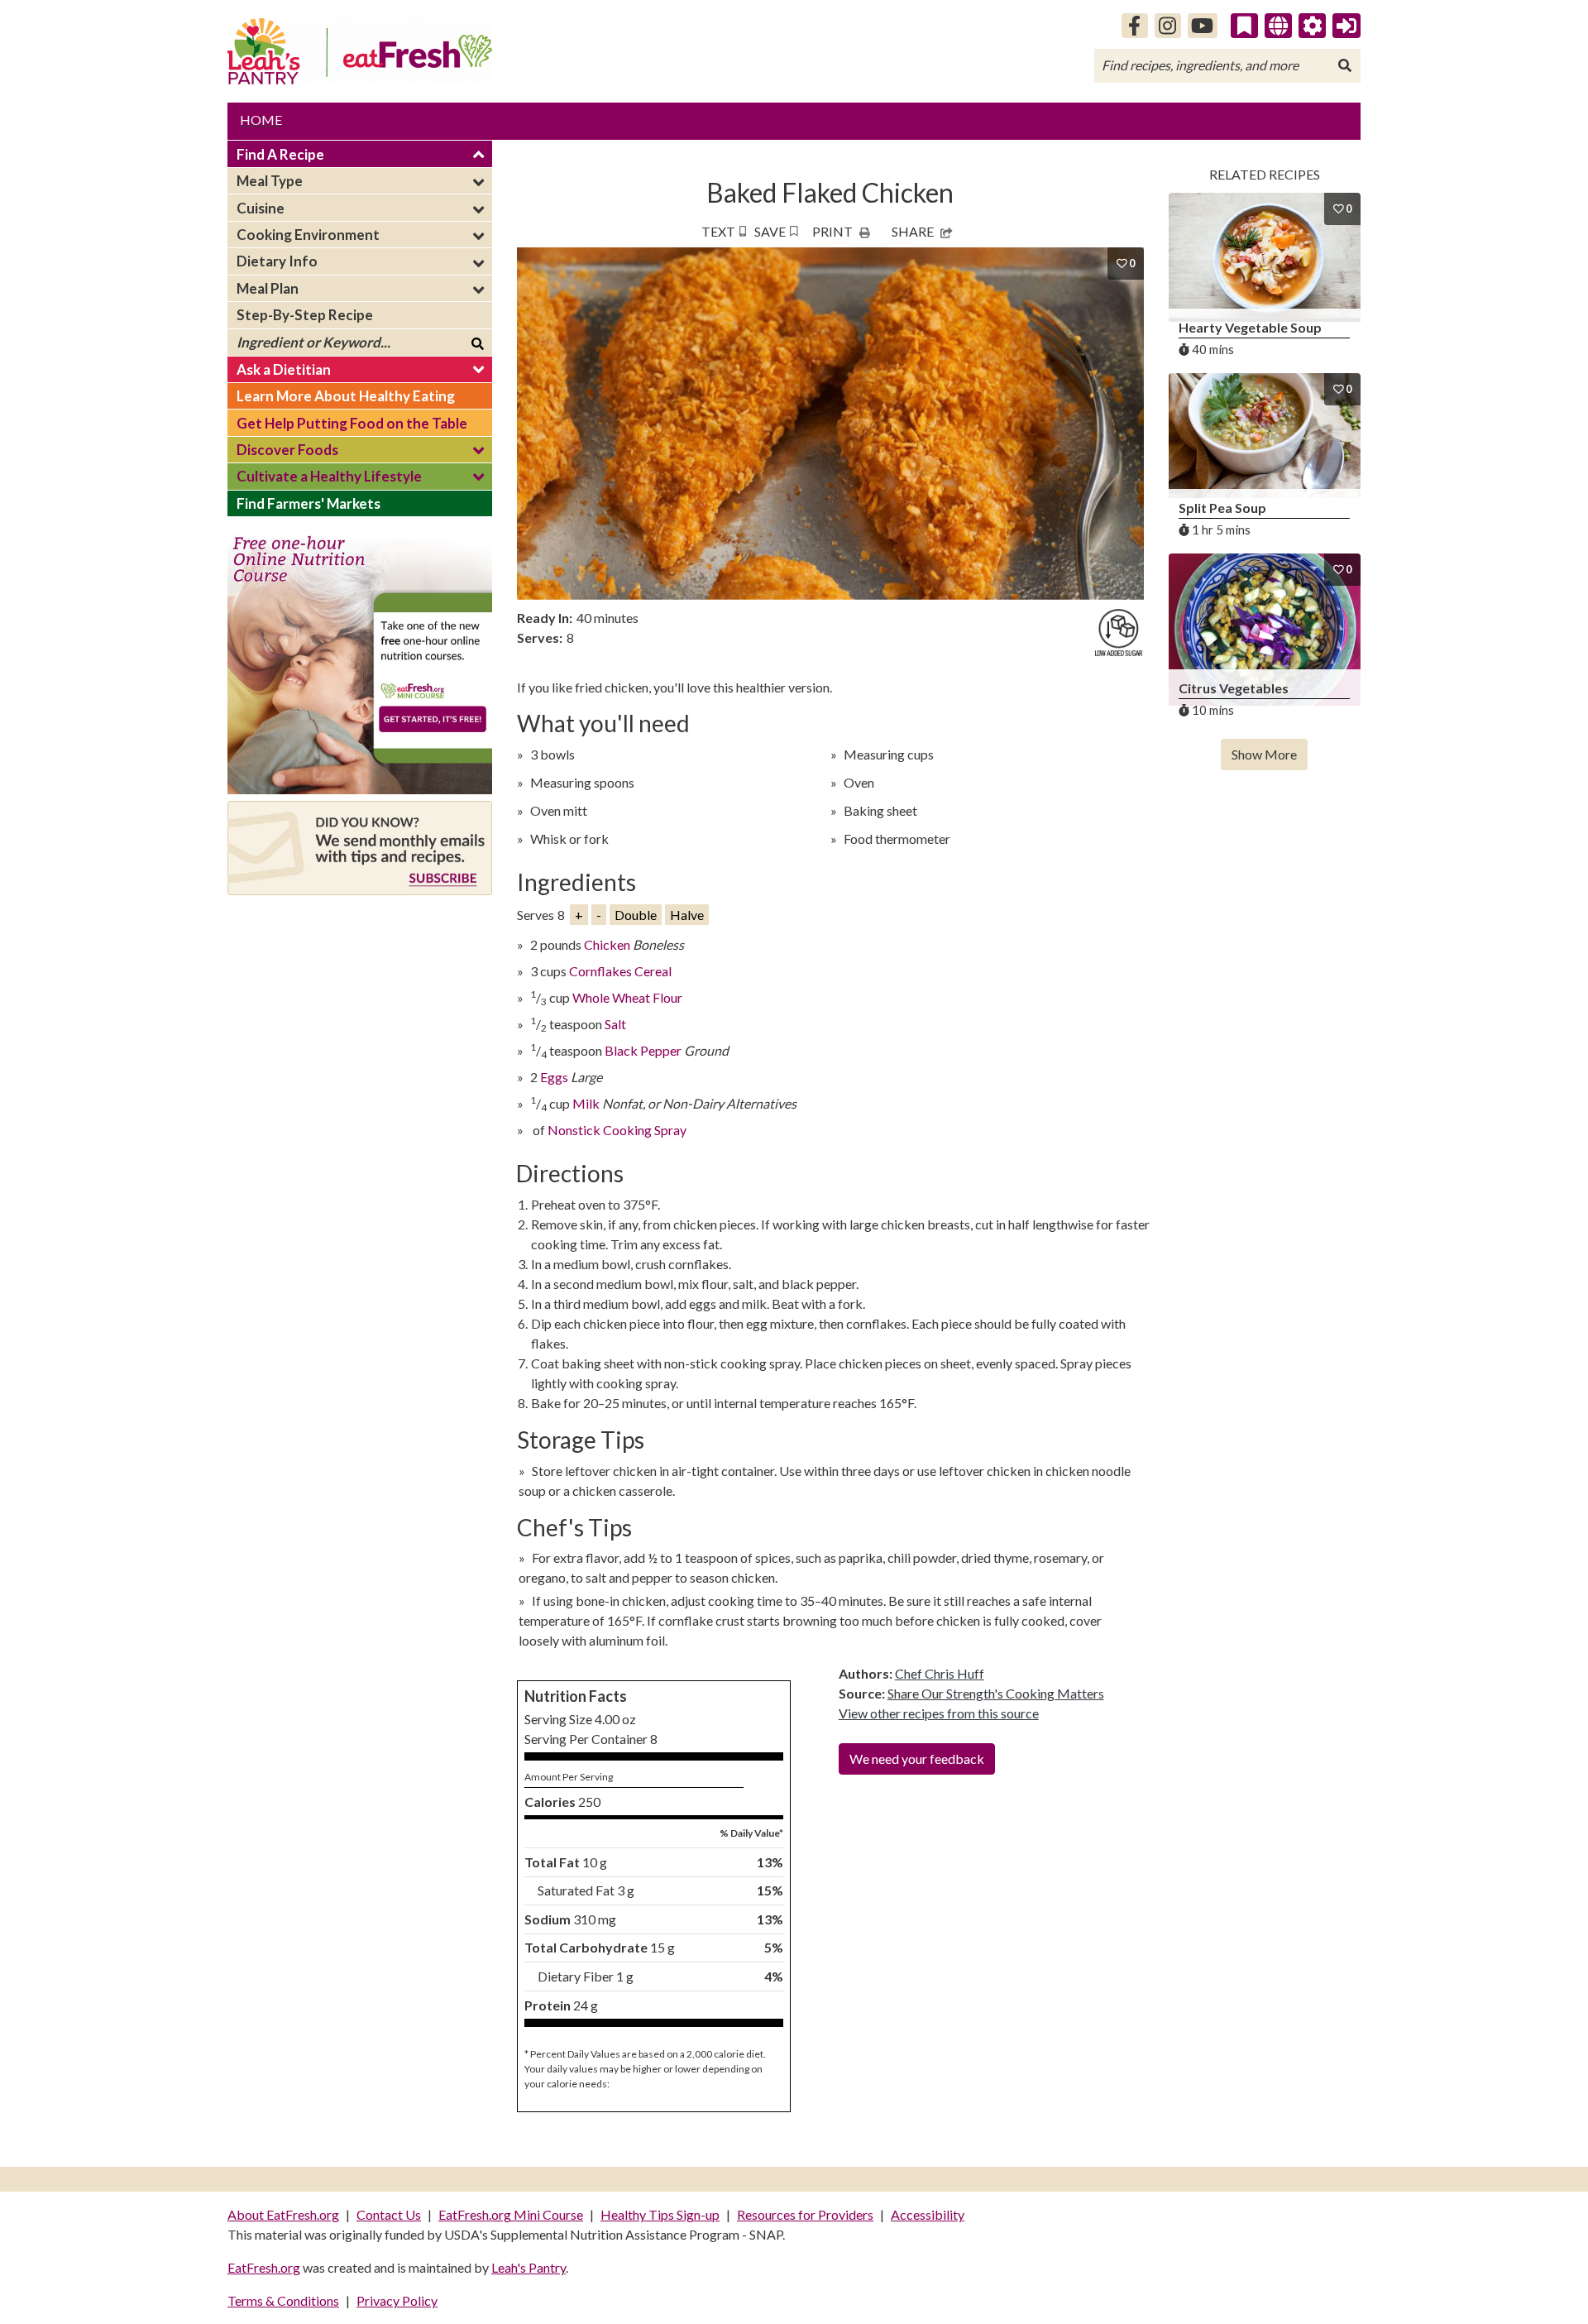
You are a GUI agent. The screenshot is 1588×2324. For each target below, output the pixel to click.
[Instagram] (1168, 26)
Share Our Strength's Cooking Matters (996, 1693)
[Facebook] (1135, 26)
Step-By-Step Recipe (305, 315)
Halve (687, 915)
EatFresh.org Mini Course (511, 2214)
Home (261, 120)
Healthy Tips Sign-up (660, 2214)
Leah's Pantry (529, 2267)
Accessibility (928, 2214)
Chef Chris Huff (940, 1673)
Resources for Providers (805, 2214)
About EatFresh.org (283, 2214)
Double (636, 915)
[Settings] (1313, 26)
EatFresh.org (264, 2267)
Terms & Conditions (283, 2300)
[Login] (1346, 26)
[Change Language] (1278, 26)
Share (913, 231)
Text (718, 231)
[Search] (1345, 65)
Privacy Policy (397, 2300)
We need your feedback (917, 1759)
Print (832, 231)
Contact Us (389, 2214)
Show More (1264, 754)
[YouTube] (1203, 26)
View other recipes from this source (939, 1713)
